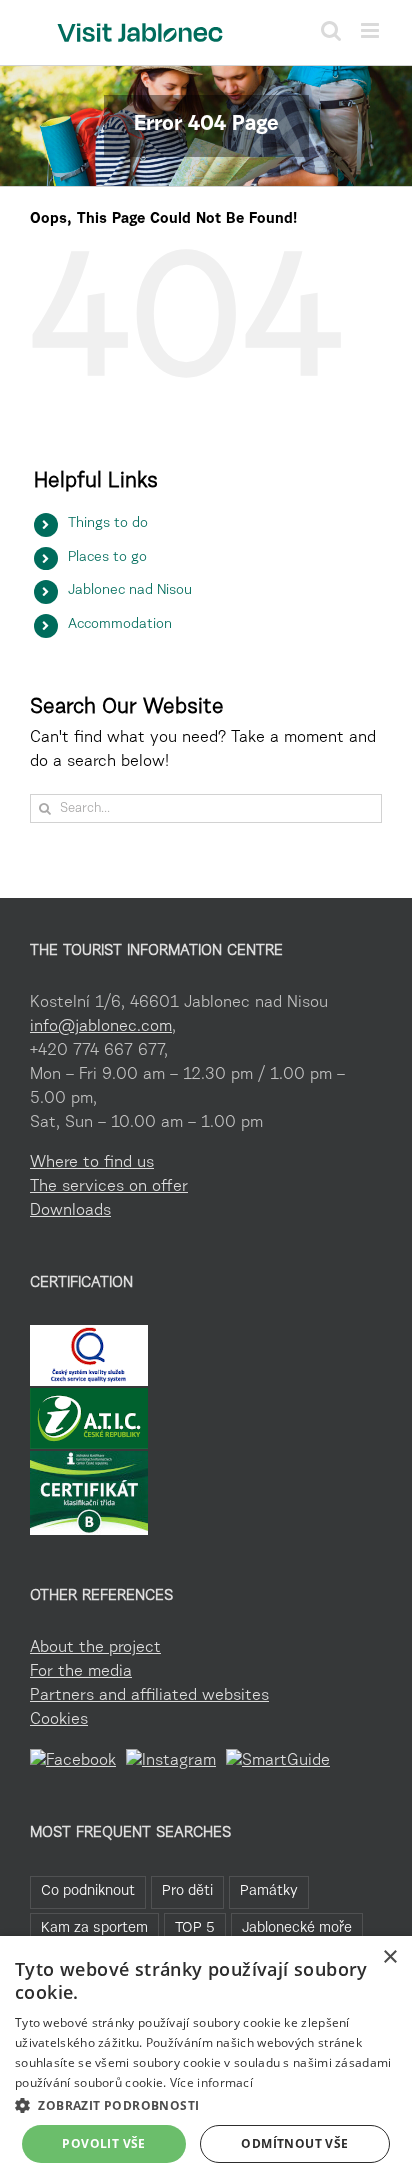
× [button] (389, 1957)
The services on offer (109, 1187)
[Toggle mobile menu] (371, 30)
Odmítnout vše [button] (294, 2143)
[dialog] (206, 2059)
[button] (206, 2105)
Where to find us (92, 1163)
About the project (95, 1648)
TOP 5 (195, 1928)
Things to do (108, 524)
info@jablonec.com (101, 1027)
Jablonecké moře (297, 1928)
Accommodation (120, 625)
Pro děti (187, 1891)
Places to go (107, 558)
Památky (269, 1891)
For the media (81, 1672)
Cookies (59, 1720)
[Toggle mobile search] (331, 30)
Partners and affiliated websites (149, 1696)
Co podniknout (88, 1891)
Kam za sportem (94, 1928)
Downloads (70, 1211)
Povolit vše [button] (103, 2143)
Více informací (211, 2082)
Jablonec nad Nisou (130, 591)
